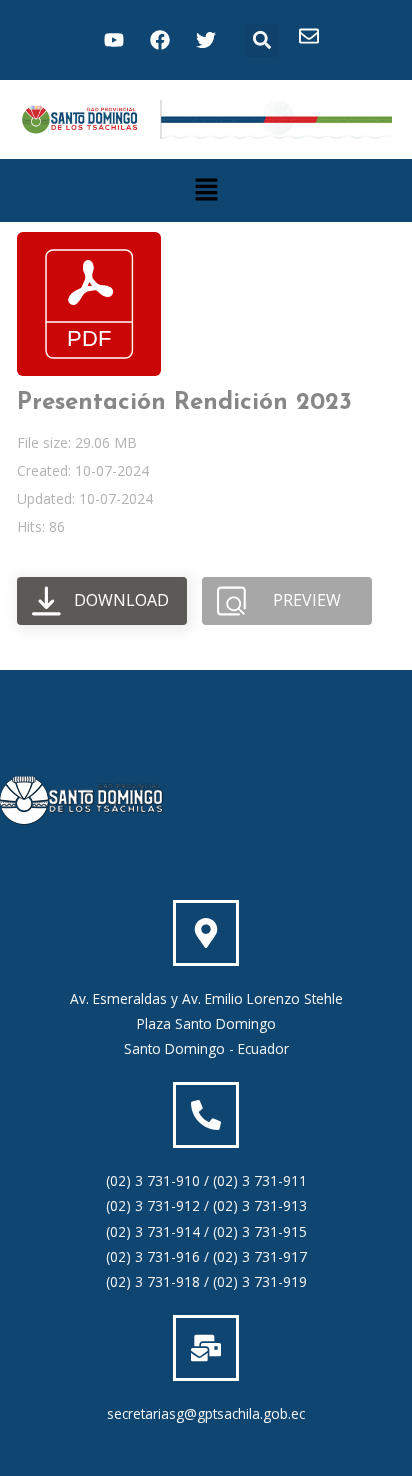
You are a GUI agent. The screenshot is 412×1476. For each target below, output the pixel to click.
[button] (262, 40)
